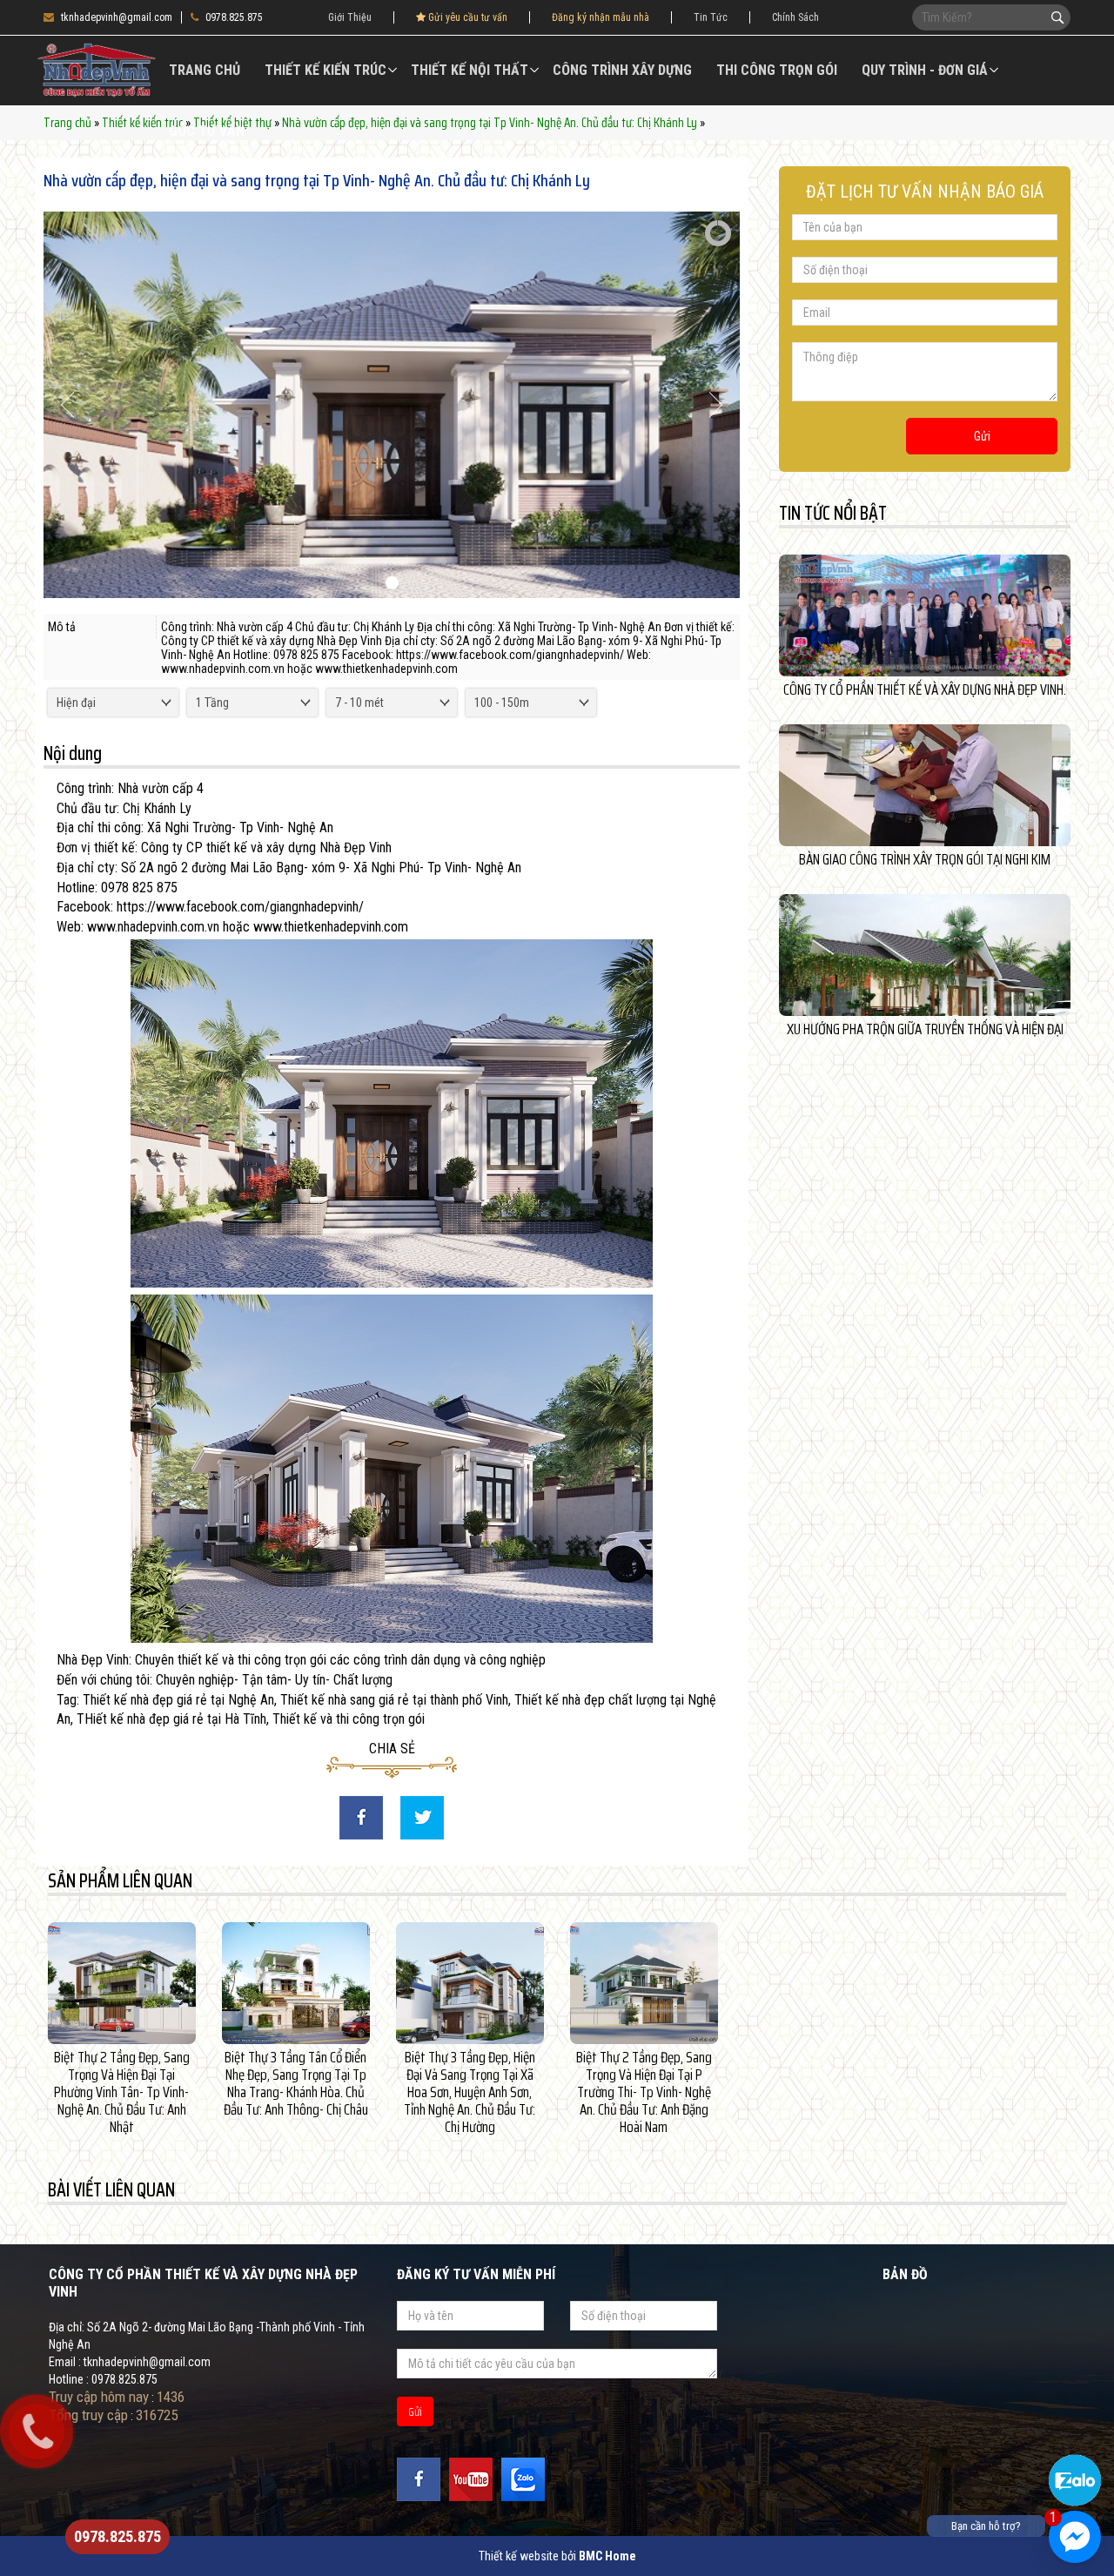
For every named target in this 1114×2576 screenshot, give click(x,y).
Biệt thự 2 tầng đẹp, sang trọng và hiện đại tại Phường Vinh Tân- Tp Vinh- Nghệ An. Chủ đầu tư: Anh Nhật (122, 2092)
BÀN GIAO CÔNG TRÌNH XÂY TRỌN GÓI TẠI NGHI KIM (925, 859)
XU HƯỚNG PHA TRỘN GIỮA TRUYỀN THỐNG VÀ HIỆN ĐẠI (925, 1029)
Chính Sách (795, 17)
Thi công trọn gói (777, 70)
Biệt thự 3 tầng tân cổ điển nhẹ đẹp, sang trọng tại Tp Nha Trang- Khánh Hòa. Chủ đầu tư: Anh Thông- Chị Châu (296, 2083)
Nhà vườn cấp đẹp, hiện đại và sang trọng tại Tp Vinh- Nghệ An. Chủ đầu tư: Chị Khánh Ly (490, 123)
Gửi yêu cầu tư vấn (466, 17)
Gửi (982, 436)
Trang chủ (205, 70)
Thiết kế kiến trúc (325, 70)
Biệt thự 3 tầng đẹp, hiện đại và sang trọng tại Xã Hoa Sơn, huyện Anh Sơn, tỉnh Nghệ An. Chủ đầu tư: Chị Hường (470, 2092)
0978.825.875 (234, 17)
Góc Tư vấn (207, 131)
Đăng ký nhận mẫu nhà (601, 17)
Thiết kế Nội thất (470, 70)
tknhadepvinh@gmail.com (117, 17)
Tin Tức (711, 17)
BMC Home (607, 2556)
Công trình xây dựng (622, 70)
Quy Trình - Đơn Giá (925, 70)
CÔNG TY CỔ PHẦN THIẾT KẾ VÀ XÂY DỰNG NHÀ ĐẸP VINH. (925, 689)
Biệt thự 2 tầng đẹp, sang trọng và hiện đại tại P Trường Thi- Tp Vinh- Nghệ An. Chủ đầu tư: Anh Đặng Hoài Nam (644, 2092)
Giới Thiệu (350, 17)
